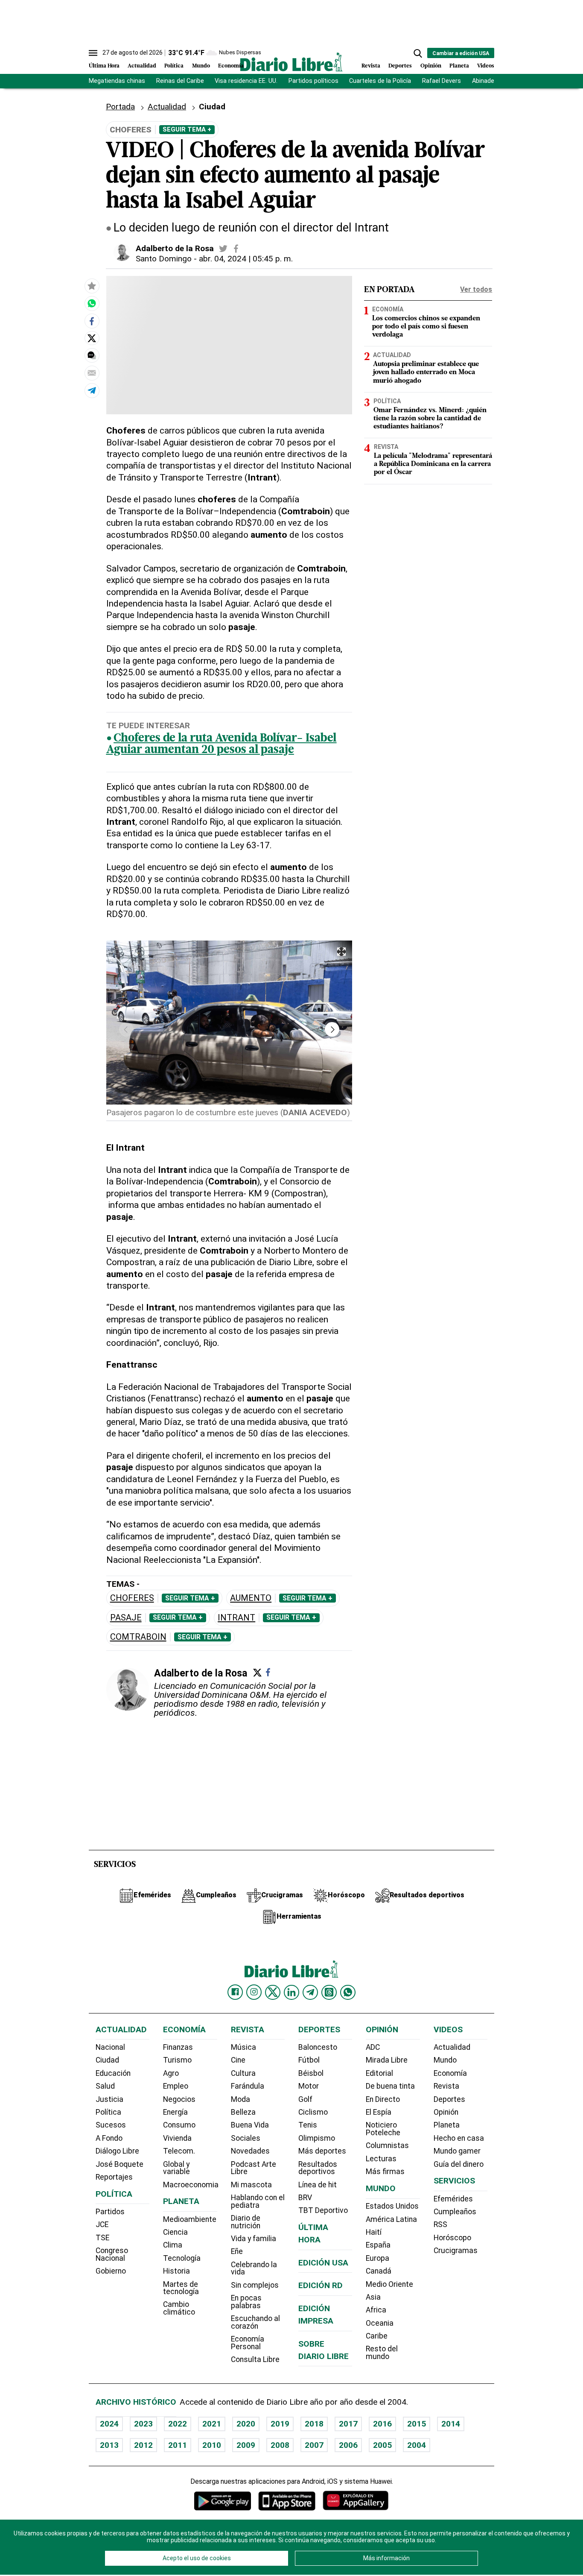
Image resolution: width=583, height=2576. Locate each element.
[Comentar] (92, 356)
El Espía (379, 2112)
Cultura (243, 2073)
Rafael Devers (442, 81)
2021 (212, 2424)
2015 (417, 2424)
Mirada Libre (387, 2060)
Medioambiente (190, 2219)
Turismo (177, 2060)
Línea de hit (318, 2185)
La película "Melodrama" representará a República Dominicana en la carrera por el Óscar (433, 464)
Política (174, 66)
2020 (246, 2424)
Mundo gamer (457, 2151)
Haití (374, 2232)
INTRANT (236, 1618)
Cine (238, 2060)
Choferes (132, 1598)
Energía (175, 2112)
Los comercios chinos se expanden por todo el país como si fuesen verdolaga (426, 327)
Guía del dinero (459, 2164)
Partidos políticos (313, 81)
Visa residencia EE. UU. (246, 81)
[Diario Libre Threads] (329, 1992)
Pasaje (126, 1618)
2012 (143, 2445)
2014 (451, 2424)
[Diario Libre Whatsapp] (348, 1992)
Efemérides (453, 2199)
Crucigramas (456, 2251)
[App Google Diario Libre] (223, 2501)
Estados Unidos (392, 2206)
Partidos (110, 2212)
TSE (102, 2238)
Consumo (179, 2125)
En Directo (383, 2099)
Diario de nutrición (246, 2222)
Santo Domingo (164, 259)
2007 (314, 2445)
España (378, 2245)
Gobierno (111, 2271)
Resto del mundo (382, 2353)
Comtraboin (138, 1637)
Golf (305, 2099)
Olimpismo (317, 2138)
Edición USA (323, 2263)
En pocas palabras (246, 2302)
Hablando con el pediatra (258, 2201)
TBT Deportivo (323, 2210)
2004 (417, 2445)
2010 (212, 2445)
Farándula (248, 2086)
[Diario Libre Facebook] (235, 1992)
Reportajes (114, 2177)
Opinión (431, 66)
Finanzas (178, 2047)
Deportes (400, 66)
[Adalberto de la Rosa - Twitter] (223, 249)
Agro (171, 2073)
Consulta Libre (255, 2359)
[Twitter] (257, 1673)
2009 (246, 2445)
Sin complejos (255, 2285)
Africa (376, 2310)
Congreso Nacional (112, 2254)
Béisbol (311, 2073)
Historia (176, 2271)
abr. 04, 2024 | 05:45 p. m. (246, 259)
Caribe (377, 2336)
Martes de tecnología (181, 2288)
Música (243, 2047)
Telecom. (179, 2151)
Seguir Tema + (187, 129)
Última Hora (104, 66)
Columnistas (387, 2145)
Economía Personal (248, 2343)
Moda (240, 2099)
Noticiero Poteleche (383, 2129)
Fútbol (309, 2060)
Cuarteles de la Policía (380, 81)
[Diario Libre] (291, 62)
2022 (178, 2424)
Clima (173, 2245)
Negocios (179, 2099)
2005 (382, 2445)
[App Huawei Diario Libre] (356, 2501)
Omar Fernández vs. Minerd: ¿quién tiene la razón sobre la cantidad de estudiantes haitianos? (430, 418)
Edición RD (321, 2285)
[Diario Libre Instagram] (254, 1992)
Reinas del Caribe (180, 81)
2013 (109, 2445)
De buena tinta (390, 2086)
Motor (309, 2086)
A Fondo (109, 2138)
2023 (143, 2424)
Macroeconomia (191, 2185)
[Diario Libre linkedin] (291, 1992)
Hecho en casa (459, 2138)
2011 (178, 2445)
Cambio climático (179, 2308)
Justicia (109, 2099)
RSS (440, 2224)
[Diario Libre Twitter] (273, 1992)
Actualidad (142, 66)
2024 (109, 2424)
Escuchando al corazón (255, 2322)
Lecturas (381, 2159)
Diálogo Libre (117, 2151)
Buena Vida (250, 2125)
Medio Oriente (389, 2284)
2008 (280, 2445)
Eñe (237, 2251)
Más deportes (322, 2151)
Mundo (201, 66)
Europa (377, 2258)
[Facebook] (268, 1672)
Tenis (308, 2125)
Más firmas (385, 2172)
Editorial (379, 2073)
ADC (373, 2047)
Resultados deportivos (318, 2168)
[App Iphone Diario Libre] (287, 2501)
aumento (251, 1598)
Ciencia (175, 2232)
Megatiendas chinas (117, 81)
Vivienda (177, 2138)
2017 (348, 2424)
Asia (373, 2297)
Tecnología (182, 2258)
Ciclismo (313, 2112)
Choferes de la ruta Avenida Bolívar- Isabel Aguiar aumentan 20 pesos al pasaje (222, 744)
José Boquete (120, 2164)
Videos (486, 66)
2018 (314, 2424)
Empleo (176, 2086)
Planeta (459, 66)
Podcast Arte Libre (254, 2168)
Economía (231, 66)
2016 (382, 2424)
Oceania (380, 2323)
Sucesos (111, 2125)
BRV (305, 2198)
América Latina (391, 2219)
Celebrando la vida (254, 2268)
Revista (371, 66)
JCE (102, 2224)
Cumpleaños (455, 2212)
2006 (348, 2445)
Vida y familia (254, 2239)
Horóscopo (452, 2238)
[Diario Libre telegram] (310, 1992)
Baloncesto (318, 2047)
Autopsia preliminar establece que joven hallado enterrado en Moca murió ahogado (426, 372)
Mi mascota (251, 2185)
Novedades (250, 2151)
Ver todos (476, 289)
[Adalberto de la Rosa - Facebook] (236, 249)
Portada (120, 107)
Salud (105, 2086)
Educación (113, 2073)
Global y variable (176, 2168)
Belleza (243, 2112)
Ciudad (212, 107)
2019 (280, 2424)
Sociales (246, 2138)
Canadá (379, 2271)
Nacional (110, 2047)
